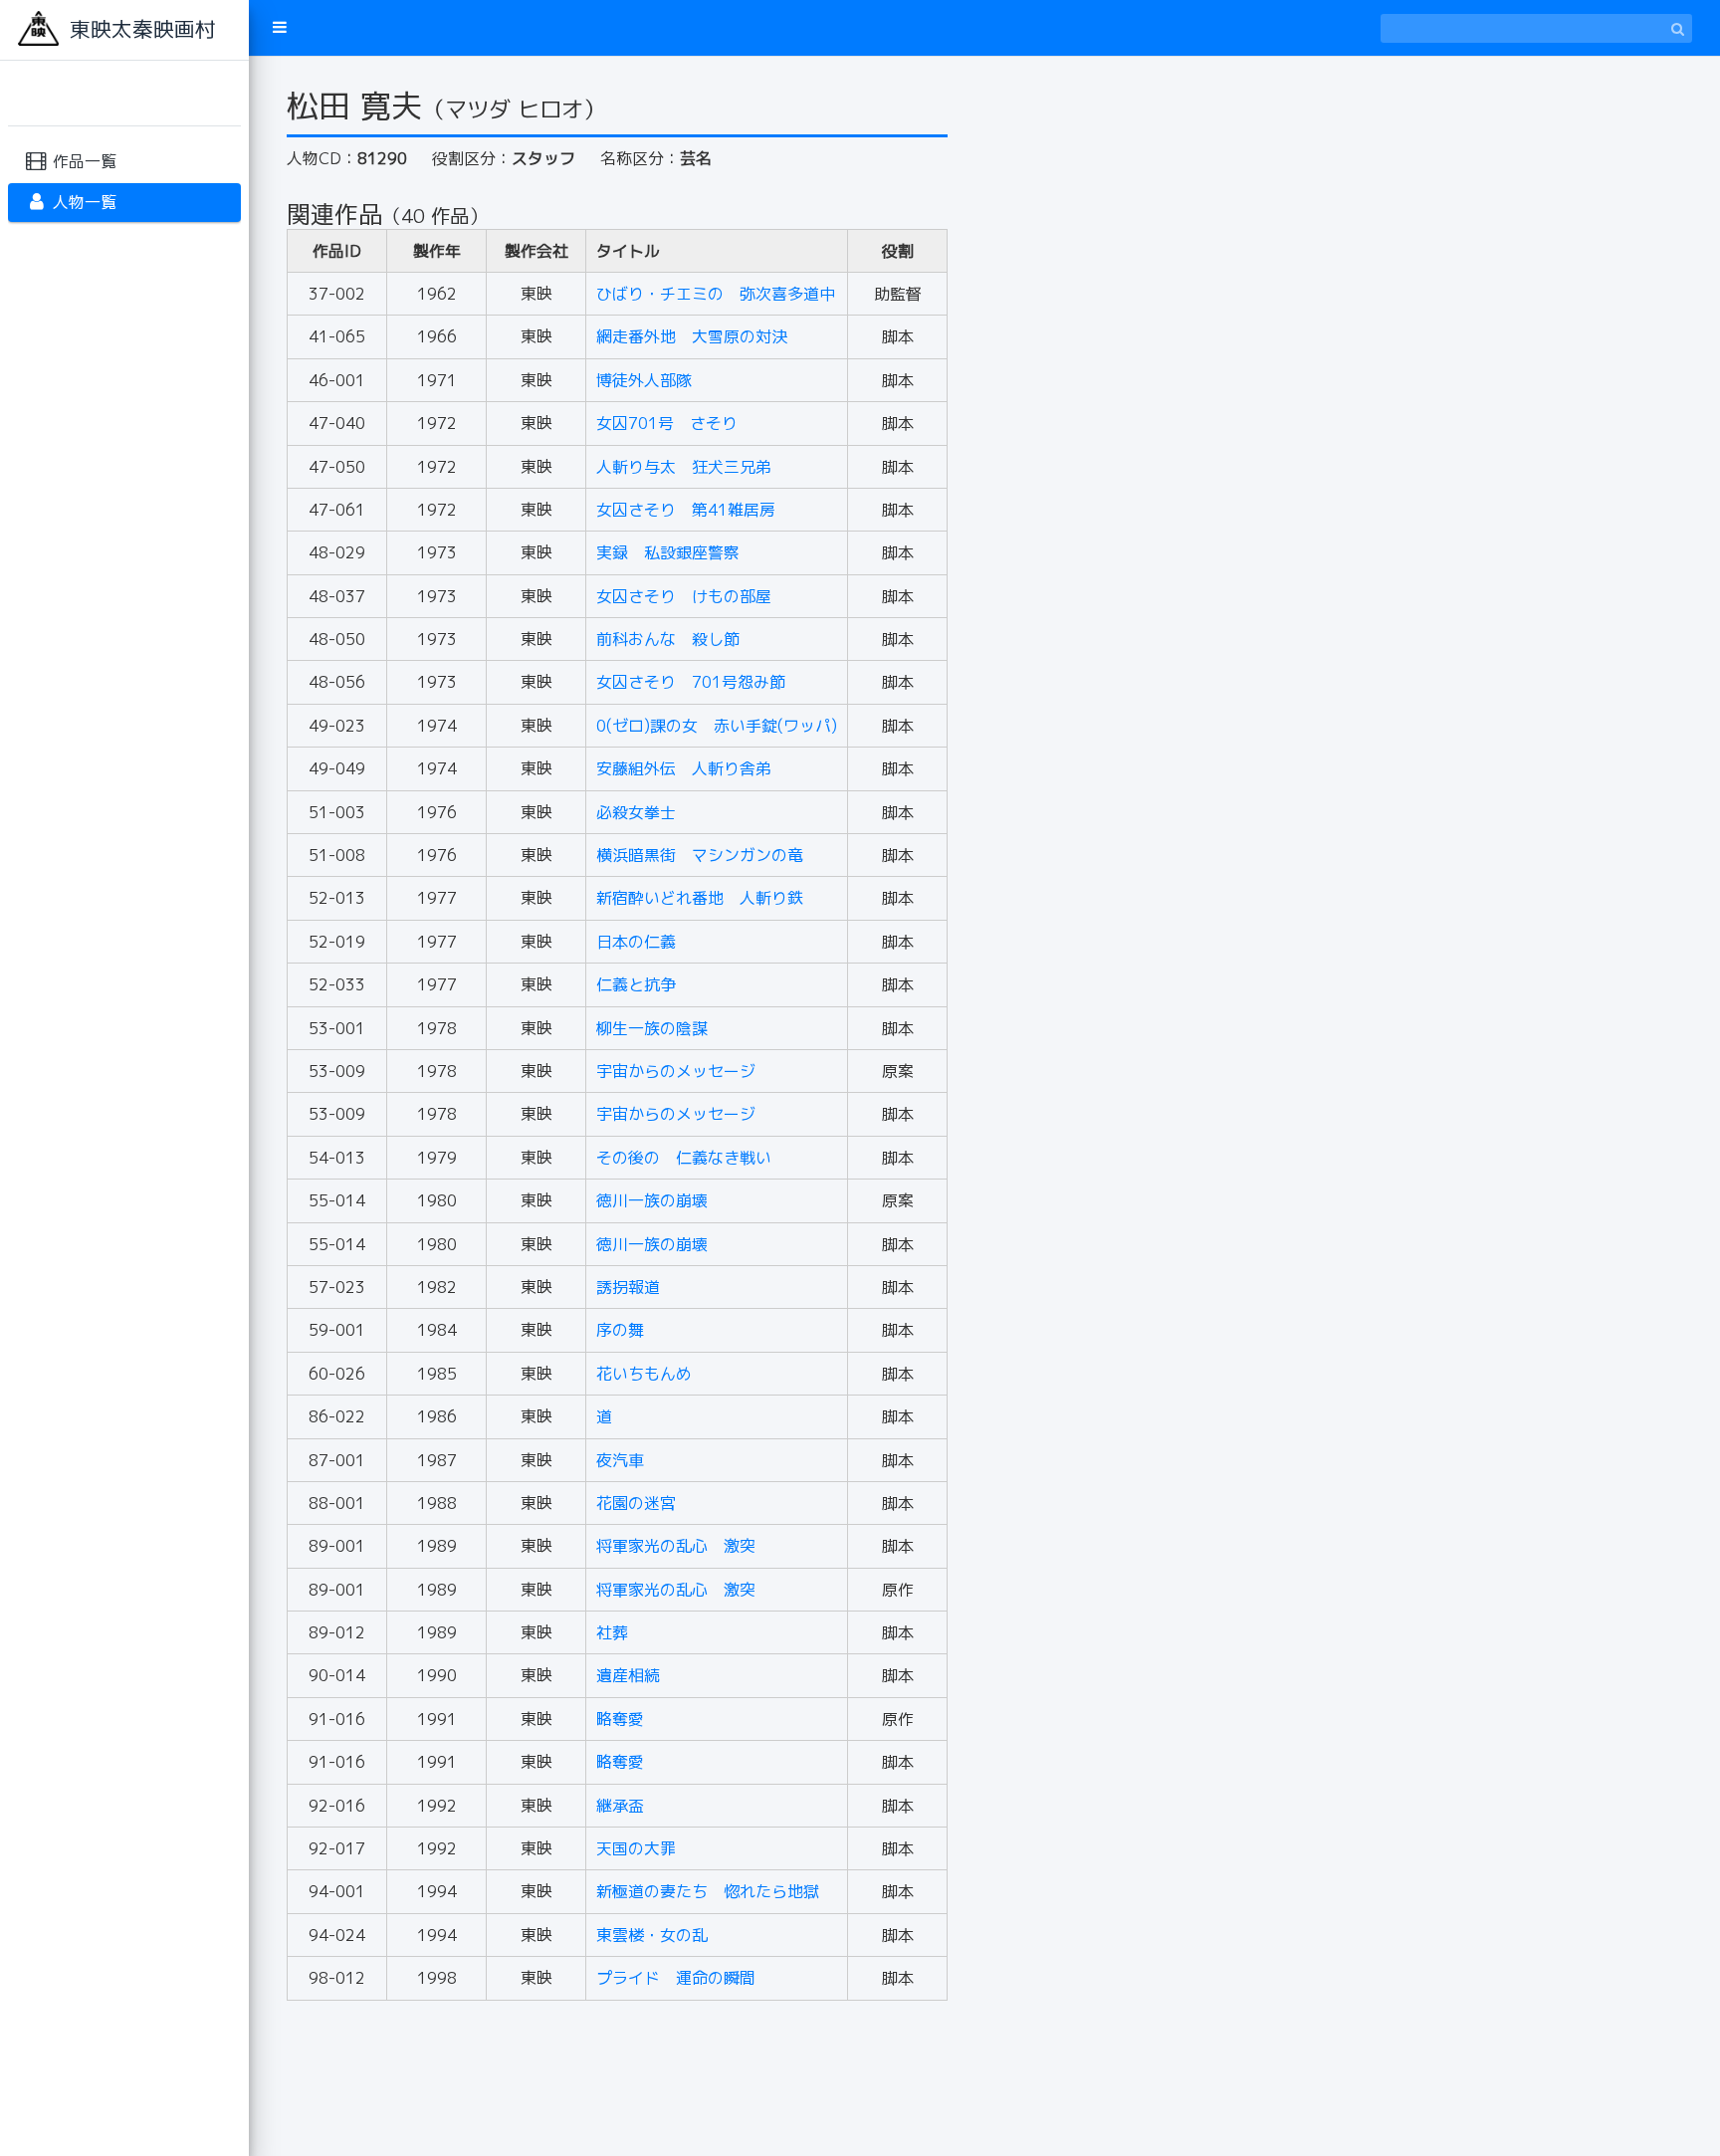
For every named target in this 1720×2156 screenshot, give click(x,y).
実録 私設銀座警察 (668, 552)
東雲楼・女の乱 (652, 1935)
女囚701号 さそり (667, 423)
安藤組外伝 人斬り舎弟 (684, 768)
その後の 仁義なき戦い (684, 1158)
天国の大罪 (636, 1848)
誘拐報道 (628, 1287)
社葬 (612, 1632)
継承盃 (620, 1806)
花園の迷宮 (636, 1503)
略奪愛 (620, 1719)
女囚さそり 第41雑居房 (686, 510)
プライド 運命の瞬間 (676, 1978)
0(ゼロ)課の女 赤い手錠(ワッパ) (717, 726)
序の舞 (620, 1330)
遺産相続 (628, 1675)
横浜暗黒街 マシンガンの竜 (700, 855)
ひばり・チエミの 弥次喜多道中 (716, 294)
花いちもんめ (644, 1374)
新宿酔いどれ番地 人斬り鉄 (700, 898)
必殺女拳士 (636, 812)
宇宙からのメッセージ (676, 1071)
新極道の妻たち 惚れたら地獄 (708, 1891)
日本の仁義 (636, 942)
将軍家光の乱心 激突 (676, 1546)
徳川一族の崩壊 (652, 1200)
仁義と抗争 (636, 984)
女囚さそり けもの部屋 (684, 596)
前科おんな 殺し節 (668, 639)
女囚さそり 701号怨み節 (691, 682)
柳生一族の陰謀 (652, 1028)
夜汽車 (620, 1460)
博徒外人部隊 (644, 380)
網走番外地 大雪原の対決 (692, 336)
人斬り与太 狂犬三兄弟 (684, 467)
